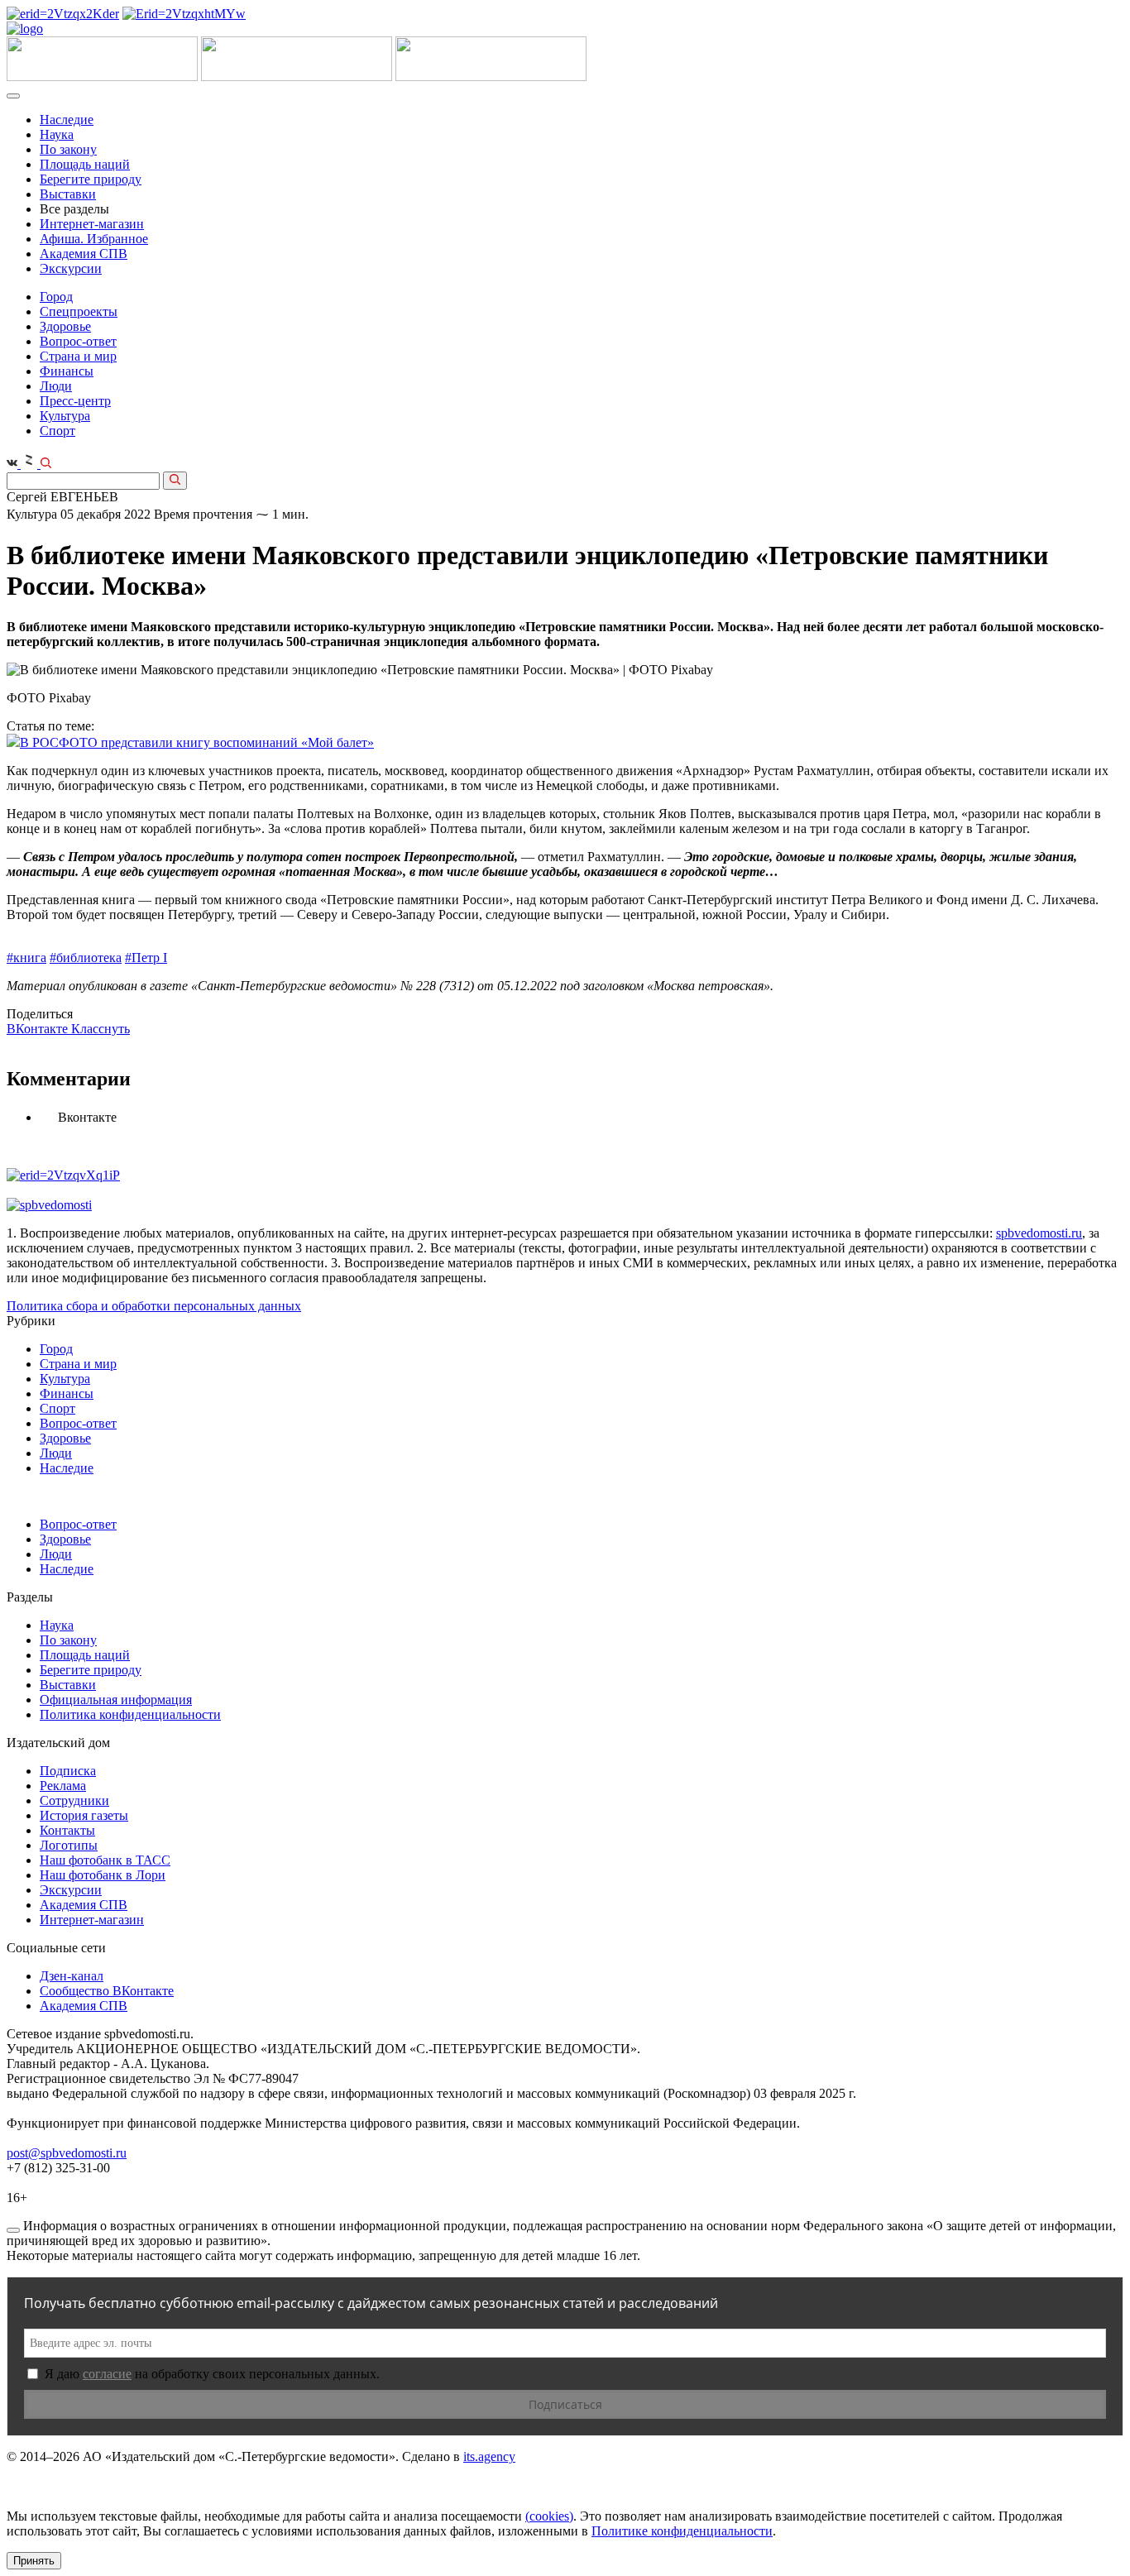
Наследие (67, 120)
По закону (68, 149)
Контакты (67, 1830)
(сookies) (549, 2516)
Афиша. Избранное (94, 239)
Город (56, 297)
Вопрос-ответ (78, 341)
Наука (57, 134)
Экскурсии (71, 268)
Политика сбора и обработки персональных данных (154, 1306)
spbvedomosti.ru (1039, 1233)
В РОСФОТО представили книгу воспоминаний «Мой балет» (197, 742)
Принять (34, 2561)
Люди (56, 386)
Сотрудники (74, 1800)
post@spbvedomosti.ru (67, 2153)
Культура (65, 416)
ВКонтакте (39, 1029)
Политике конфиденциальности (682, 2531)
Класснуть (101, 1029)
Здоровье (65, 326)
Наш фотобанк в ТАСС (105, 1860)
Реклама (63, 1786)
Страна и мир (78, 356)
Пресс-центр (75, 401)
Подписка (68, 1771)
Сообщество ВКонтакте (107, 1991)
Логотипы (69, 1845)
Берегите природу (91, 179)
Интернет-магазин (92, 224)
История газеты (84, 1815)
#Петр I (146, 958)
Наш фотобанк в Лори (103, 1875)
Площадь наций (85, 164)
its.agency (489, 2456)
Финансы (67, 371)
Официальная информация (116, 1700)
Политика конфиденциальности (130, 1714)
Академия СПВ (84, 254)
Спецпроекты (79, 311)
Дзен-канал (72, 1976)
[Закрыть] (13, 2230)
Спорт (57, 431)
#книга (26, 958)
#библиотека (86, 958)
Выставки (68, 194)
